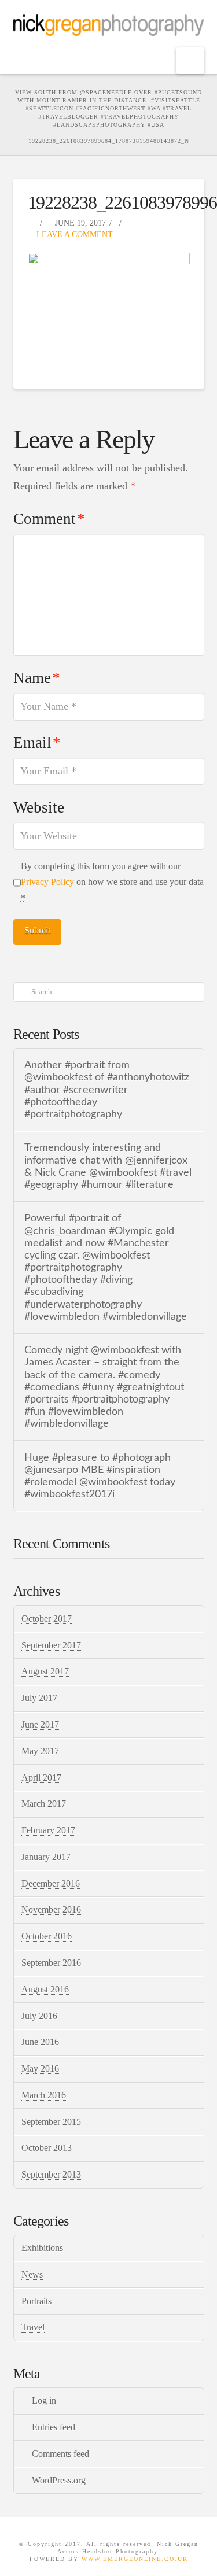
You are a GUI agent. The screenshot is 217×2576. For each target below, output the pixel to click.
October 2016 (47, 1936)
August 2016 (45, 1989)
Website (39, 807)
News (32, 2274)
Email (37, 743)
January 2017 (46, 1857)
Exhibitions (42, 2248)
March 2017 (44, 1804)
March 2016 (44, 2095)
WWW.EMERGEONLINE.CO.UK (135, 2559)
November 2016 (51, 1909)
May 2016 (40, 2068)
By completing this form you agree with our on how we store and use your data (112, 882)
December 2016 (51, 1883)
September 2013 (51, 2174)
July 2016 (39, 2016)
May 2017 (40, 1751)
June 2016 (40, 2042)
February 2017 (48, 1830)
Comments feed (60, 2454)
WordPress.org (59, 2480)
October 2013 (47, 2148)
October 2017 (47, 1619)
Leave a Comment (73, 235)
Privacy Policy (47, 882)
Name (37, 678)
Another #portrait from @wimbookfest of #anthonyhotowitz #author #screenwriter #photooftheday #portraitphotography (107, 1090)
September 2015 (51, 2122)
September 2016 (51, 1963)
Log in (44, 2400)
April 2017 (41, 1778)
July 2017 (39, 1698)
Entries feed (54, 2427)
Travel (33, 2327)
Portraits (36, 2301)
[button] (190, 61)
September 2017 (51, 1645)
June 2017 (40, 1724)
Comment (49, 519)
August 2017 (45, 1671)
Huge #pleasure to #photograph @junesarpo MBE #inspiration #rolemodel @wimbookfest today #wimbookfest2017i (100, 1476)
